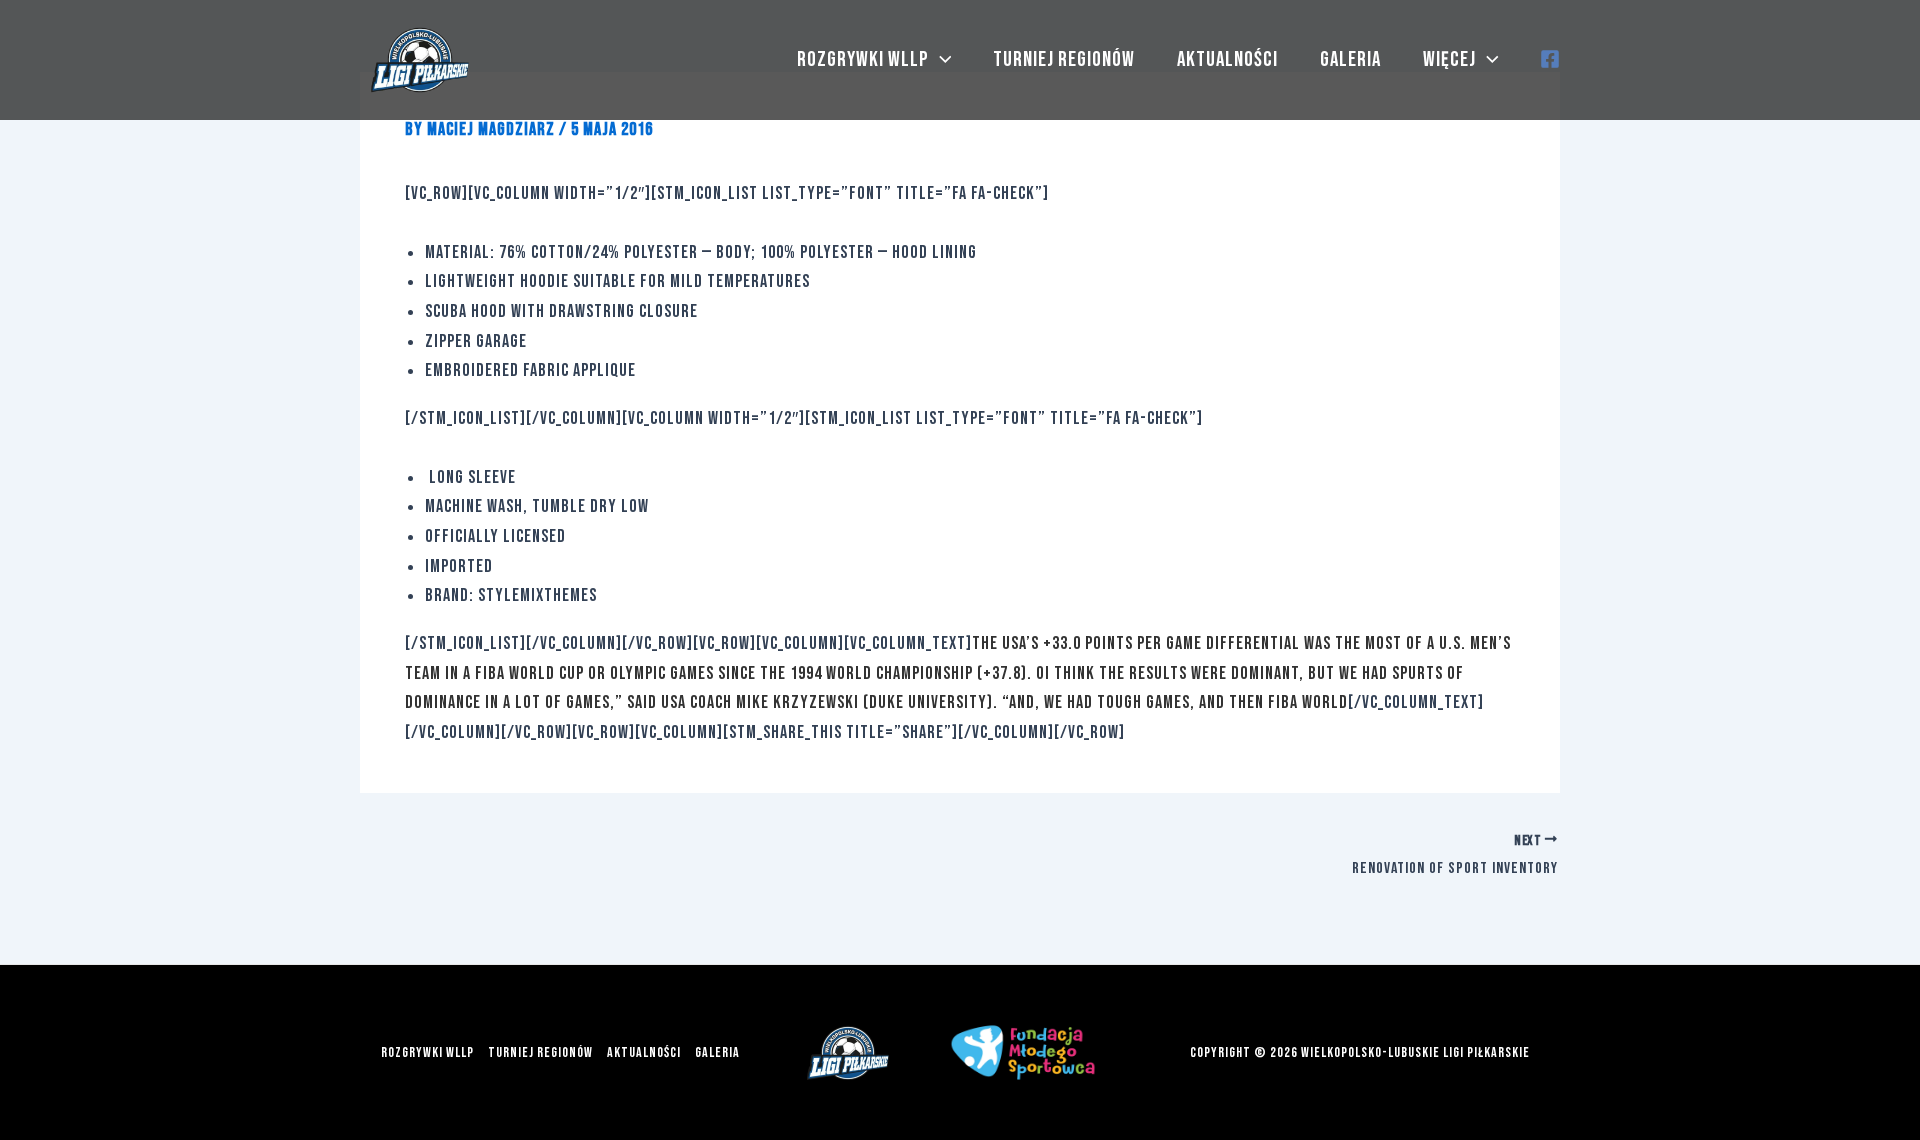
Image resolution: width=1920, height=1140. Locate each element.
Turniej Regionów (1064, 59)
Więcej (1449, 59)
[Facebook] (1550, 59)
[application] (940, 60)
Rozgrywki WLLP (863, 59)
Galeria (1350, 59)
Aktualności (1227, 59)
